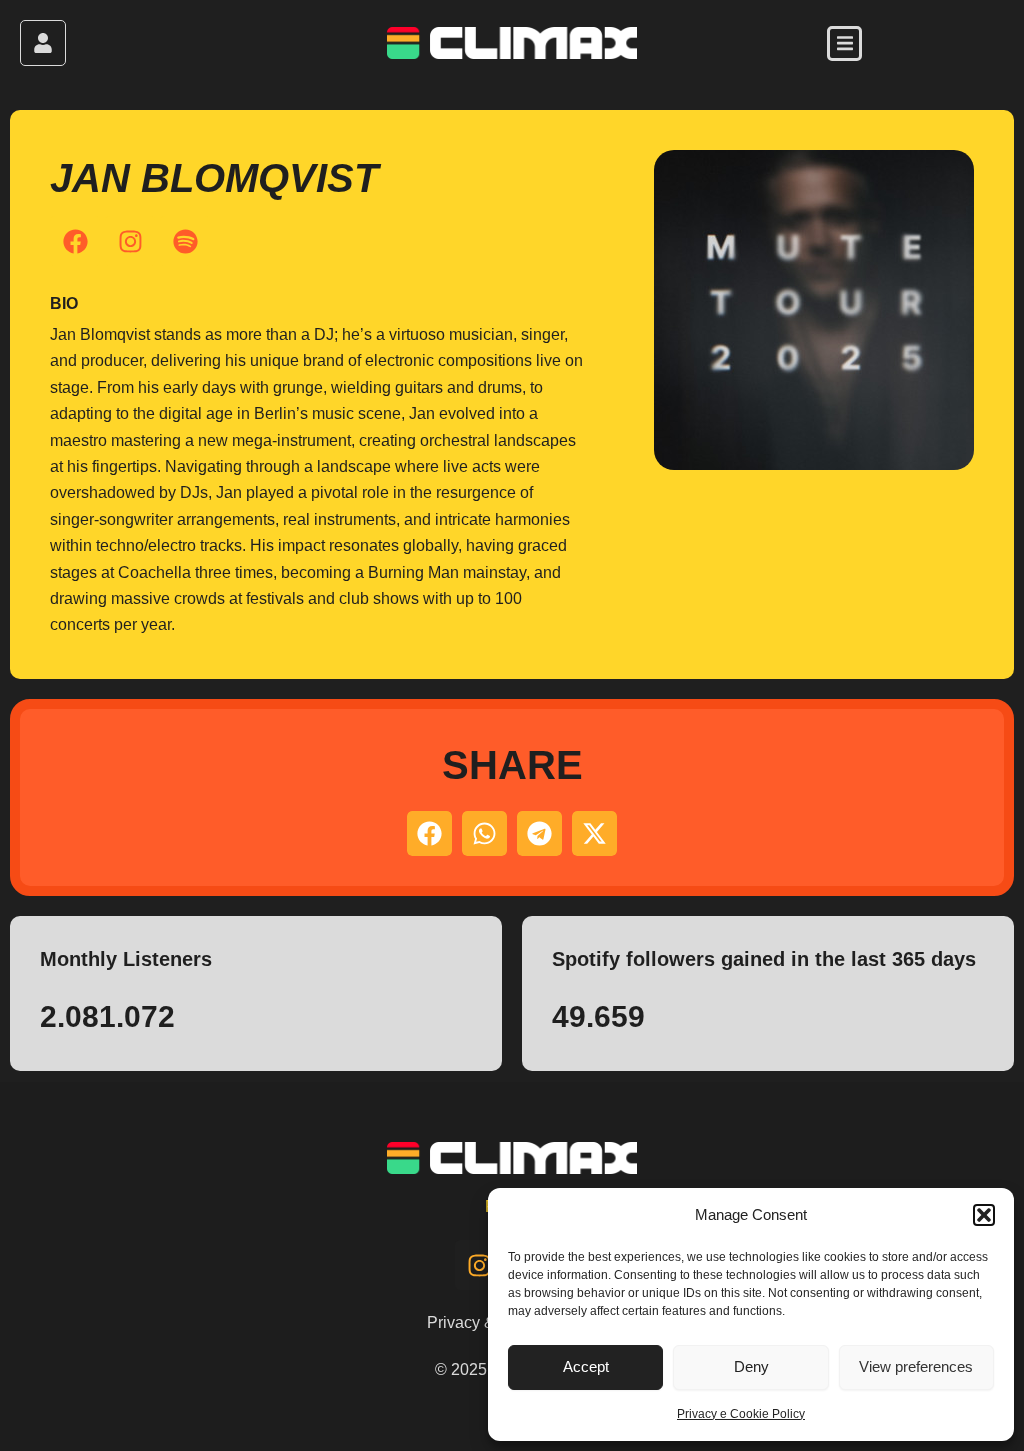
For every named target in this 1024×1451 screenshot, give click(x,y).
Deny (751, 1366)
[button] (984, 1215)
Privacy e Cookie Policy (741, 1414)
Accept (586, 1366)
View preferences (916, 1366)
